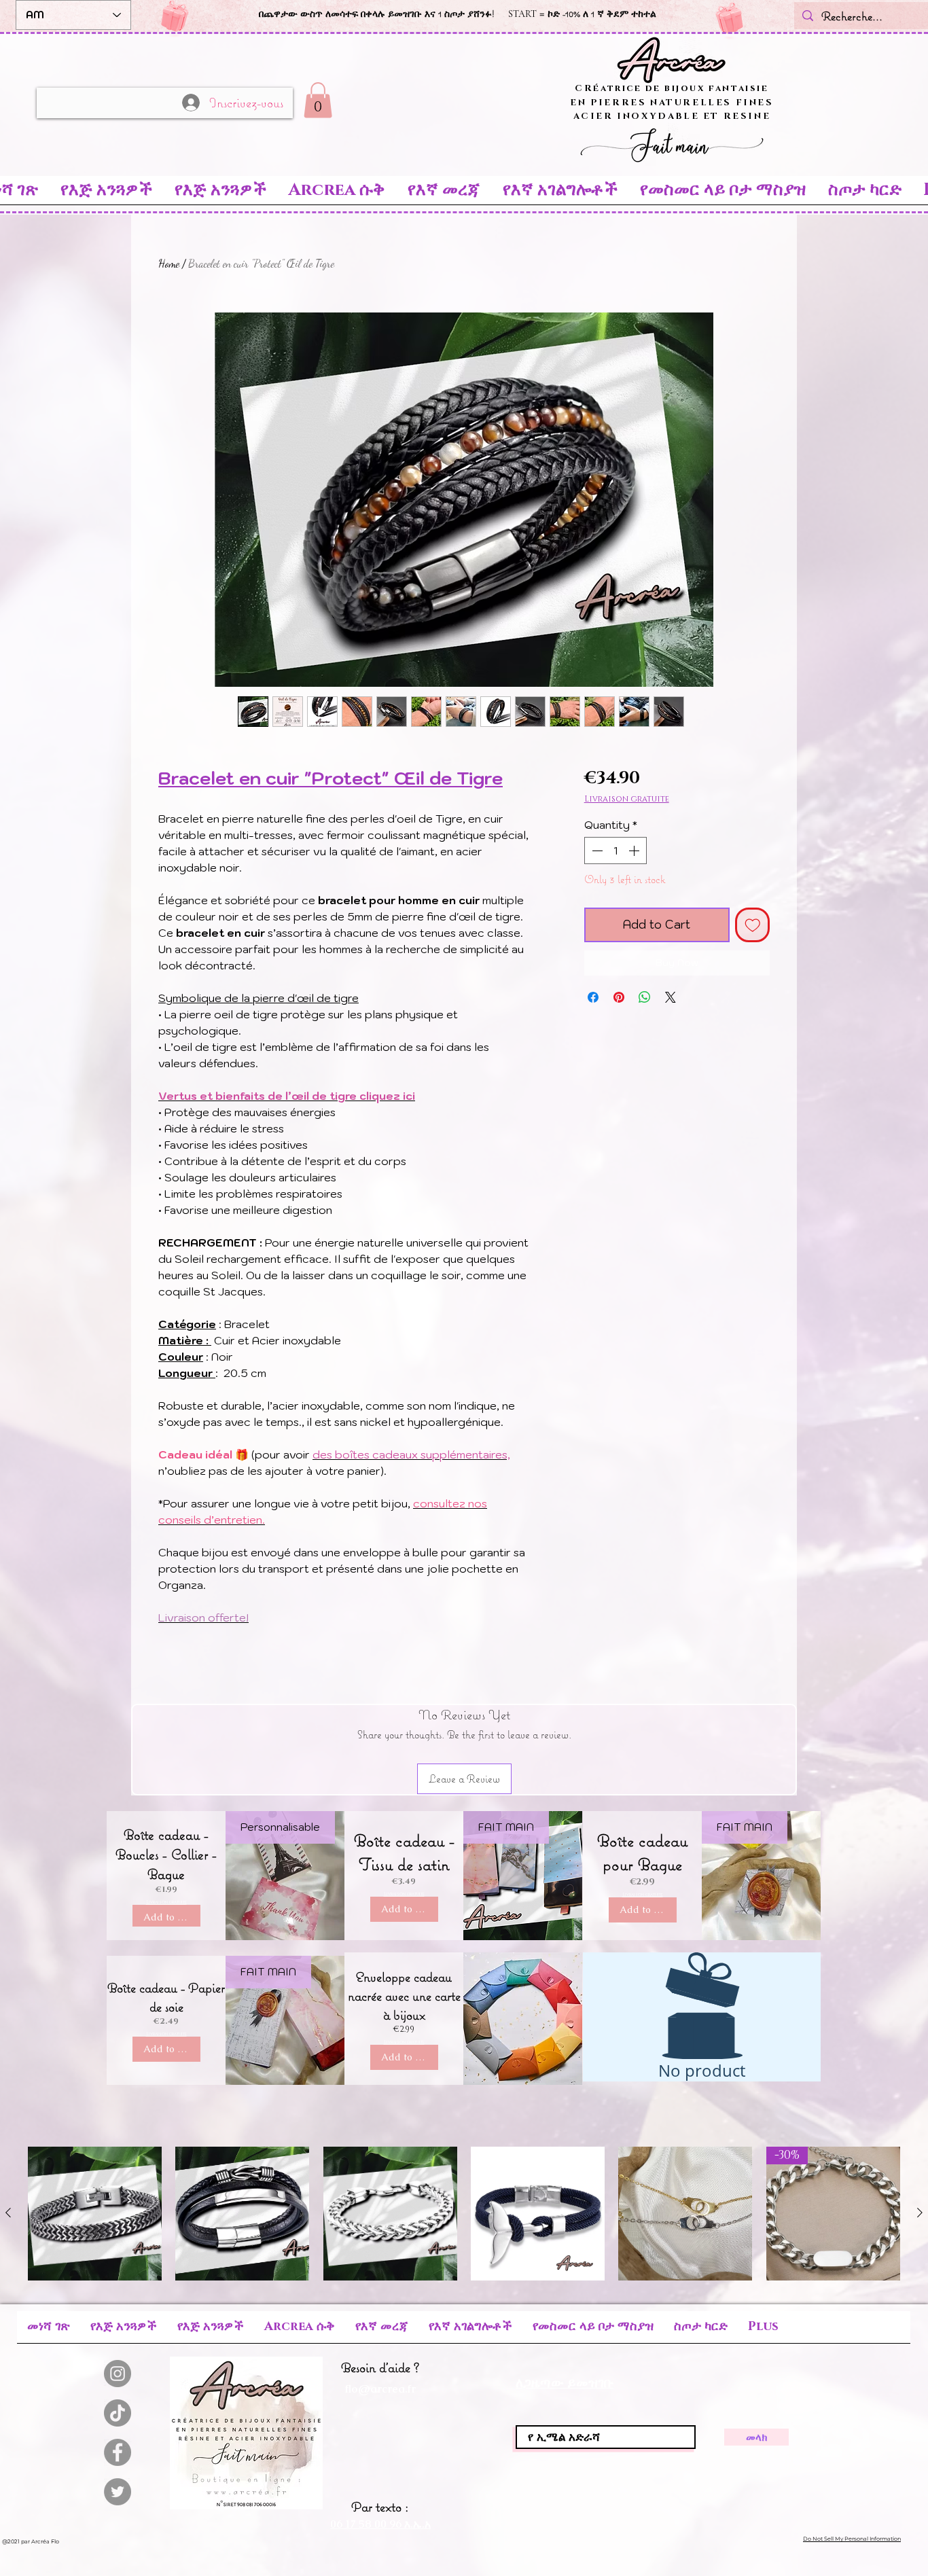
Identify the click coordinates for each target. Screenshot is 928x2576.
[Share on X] (671, 997)
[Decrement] (596, 851)
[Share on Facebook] (593, 997)
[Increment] (635, 851)
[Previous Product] (8, 2213)
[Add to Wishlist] (753, 925)
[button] (318, 100)
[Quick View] (95, 2214)
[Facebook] (118, 2452)
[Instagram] (118, 2374)
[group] (464, 2214)
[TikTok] (118, 2413)
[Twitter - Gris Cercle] (118, 2492)
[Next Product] (920, 2213)
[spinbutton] (615, 851)
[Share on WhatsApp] (645, 997)
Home (169, 263)
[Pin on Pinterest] (619, 997)
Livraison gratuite (627, 799)
